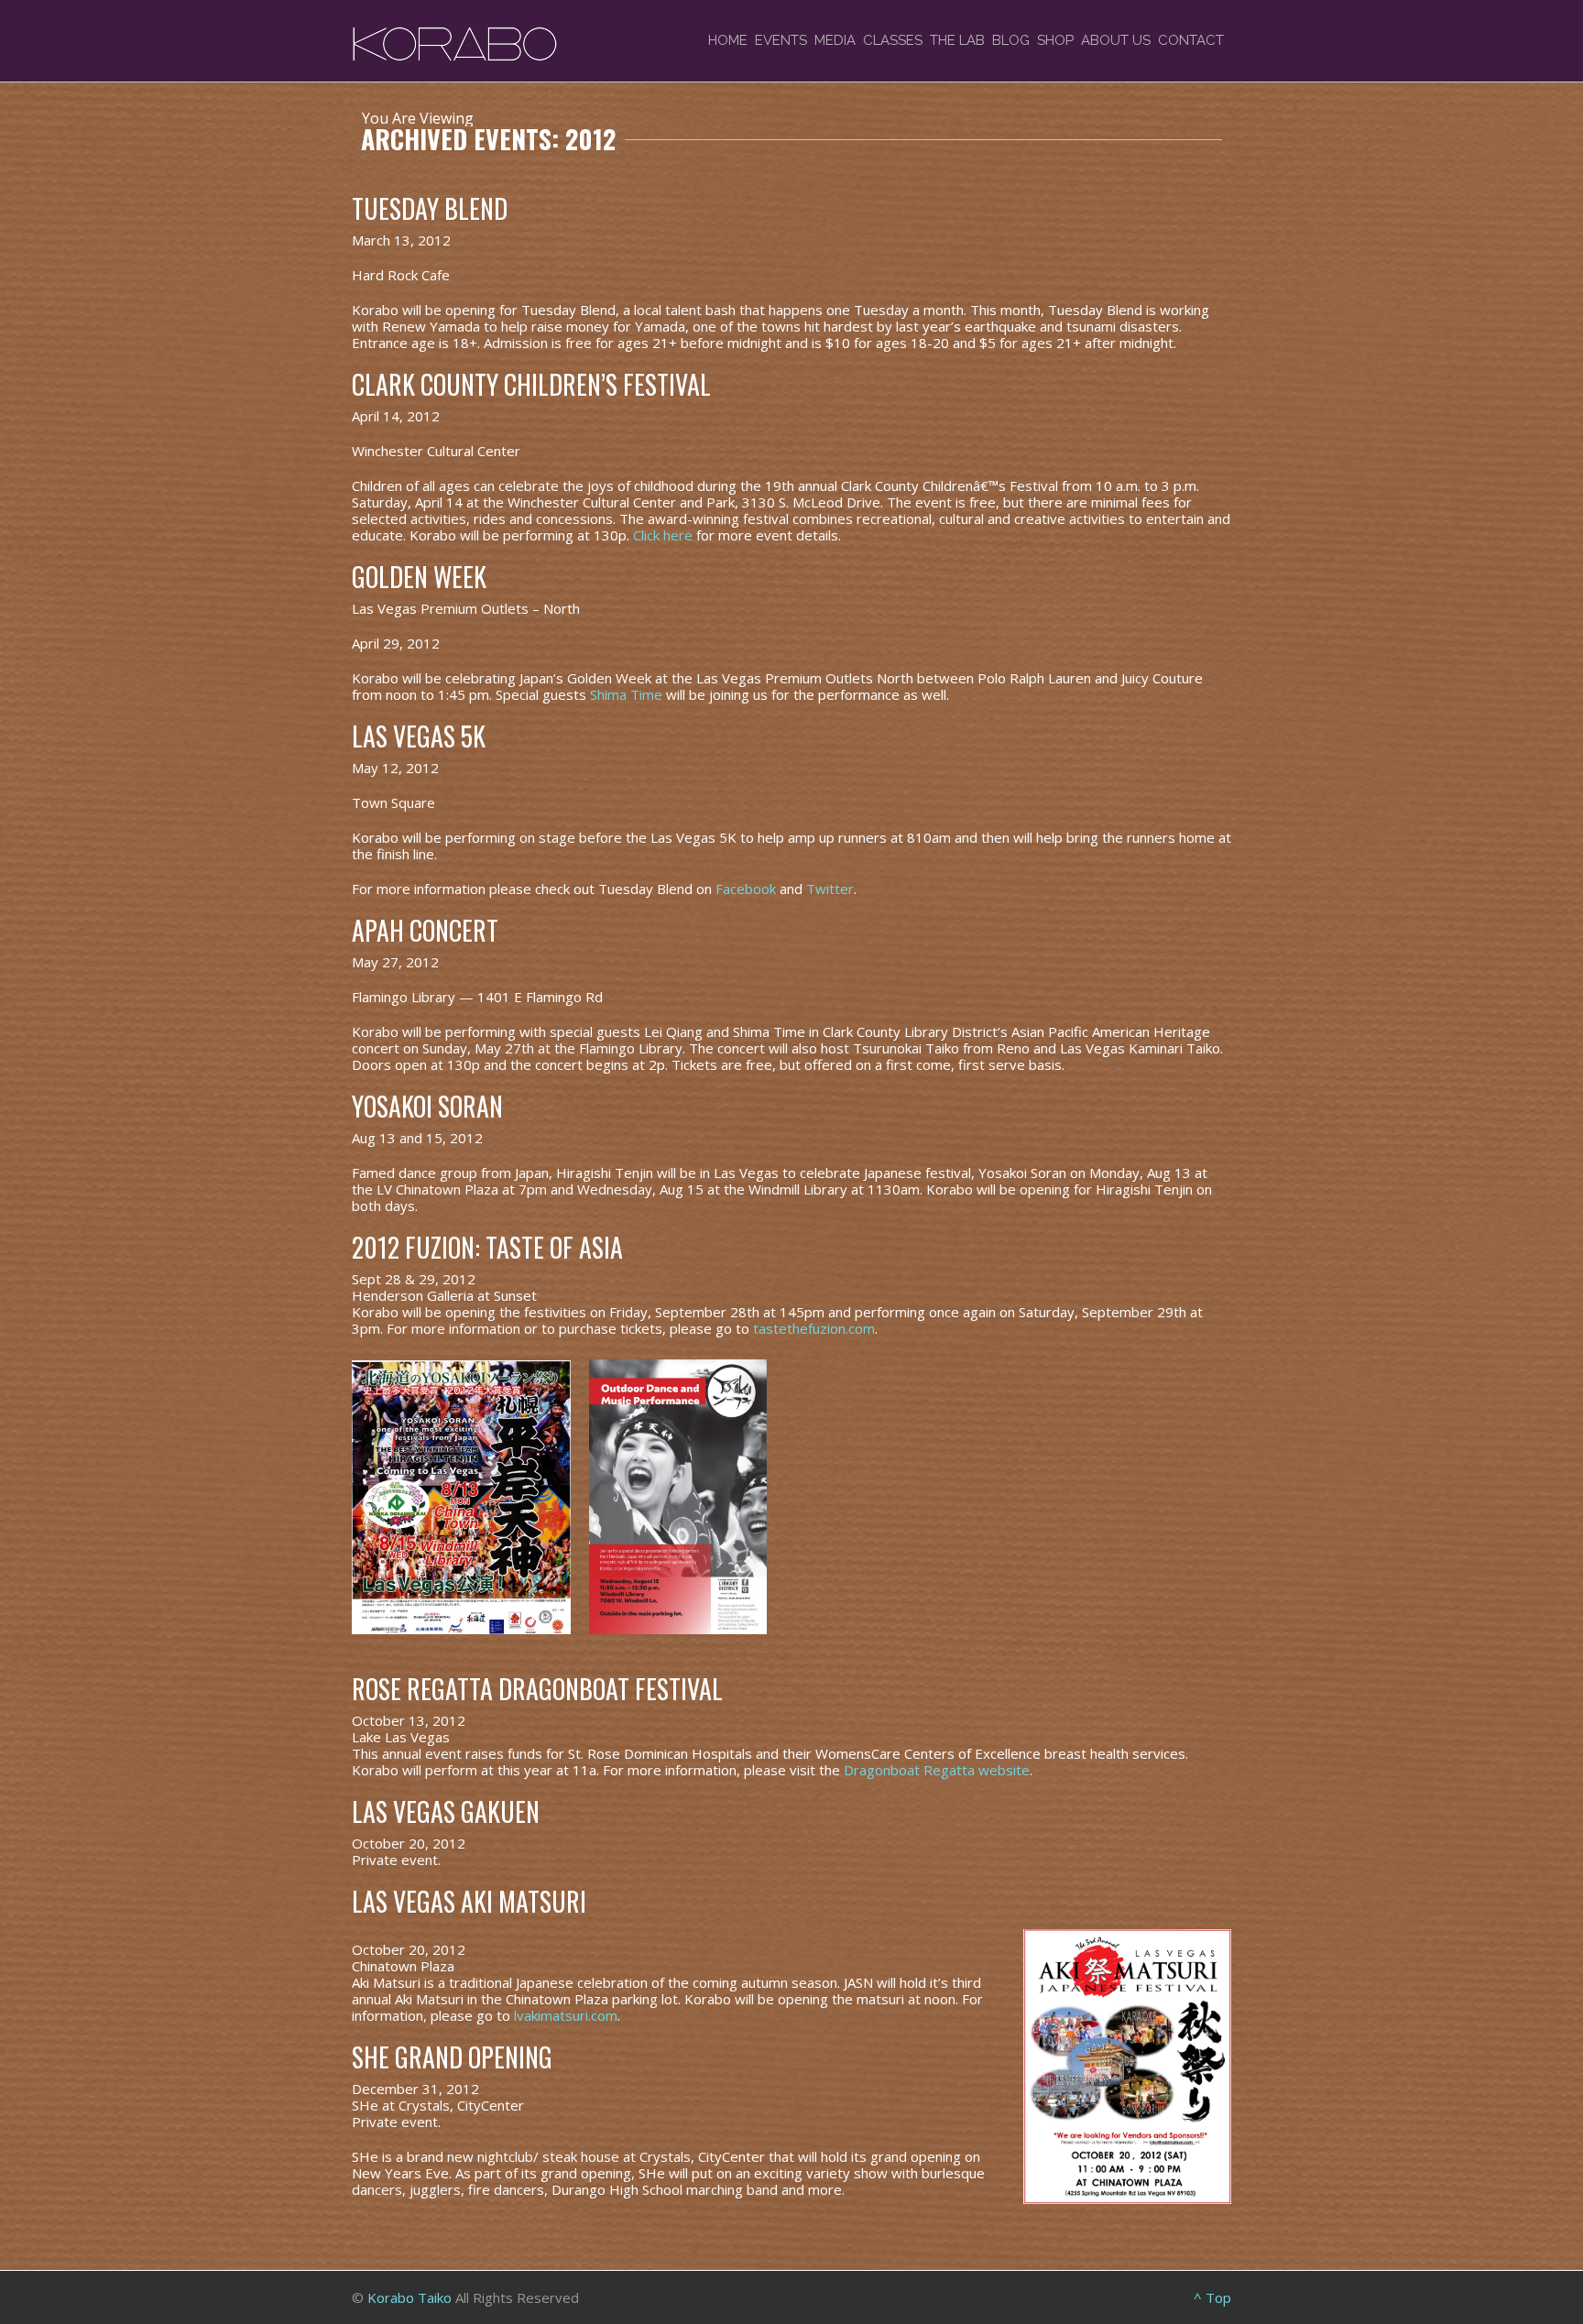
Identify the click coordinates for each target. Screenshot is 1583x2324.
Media (835, 40)
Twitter (830, 889)
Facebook (746, 889)
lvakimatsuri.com (566, 2015)
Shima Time (626, 694)
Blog (1011, 40)
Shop (1055, 40)
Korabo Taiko (409, 2297)
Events (781, 40)
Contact (1191, 40)
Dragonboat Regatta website (937, 1770)
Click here (663, 535)
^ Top (1212, 2297)
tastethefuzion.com (814, 1328)
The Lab (957, 40)
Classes (893, 40)
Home (728, 40)
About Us (1116, 40)
